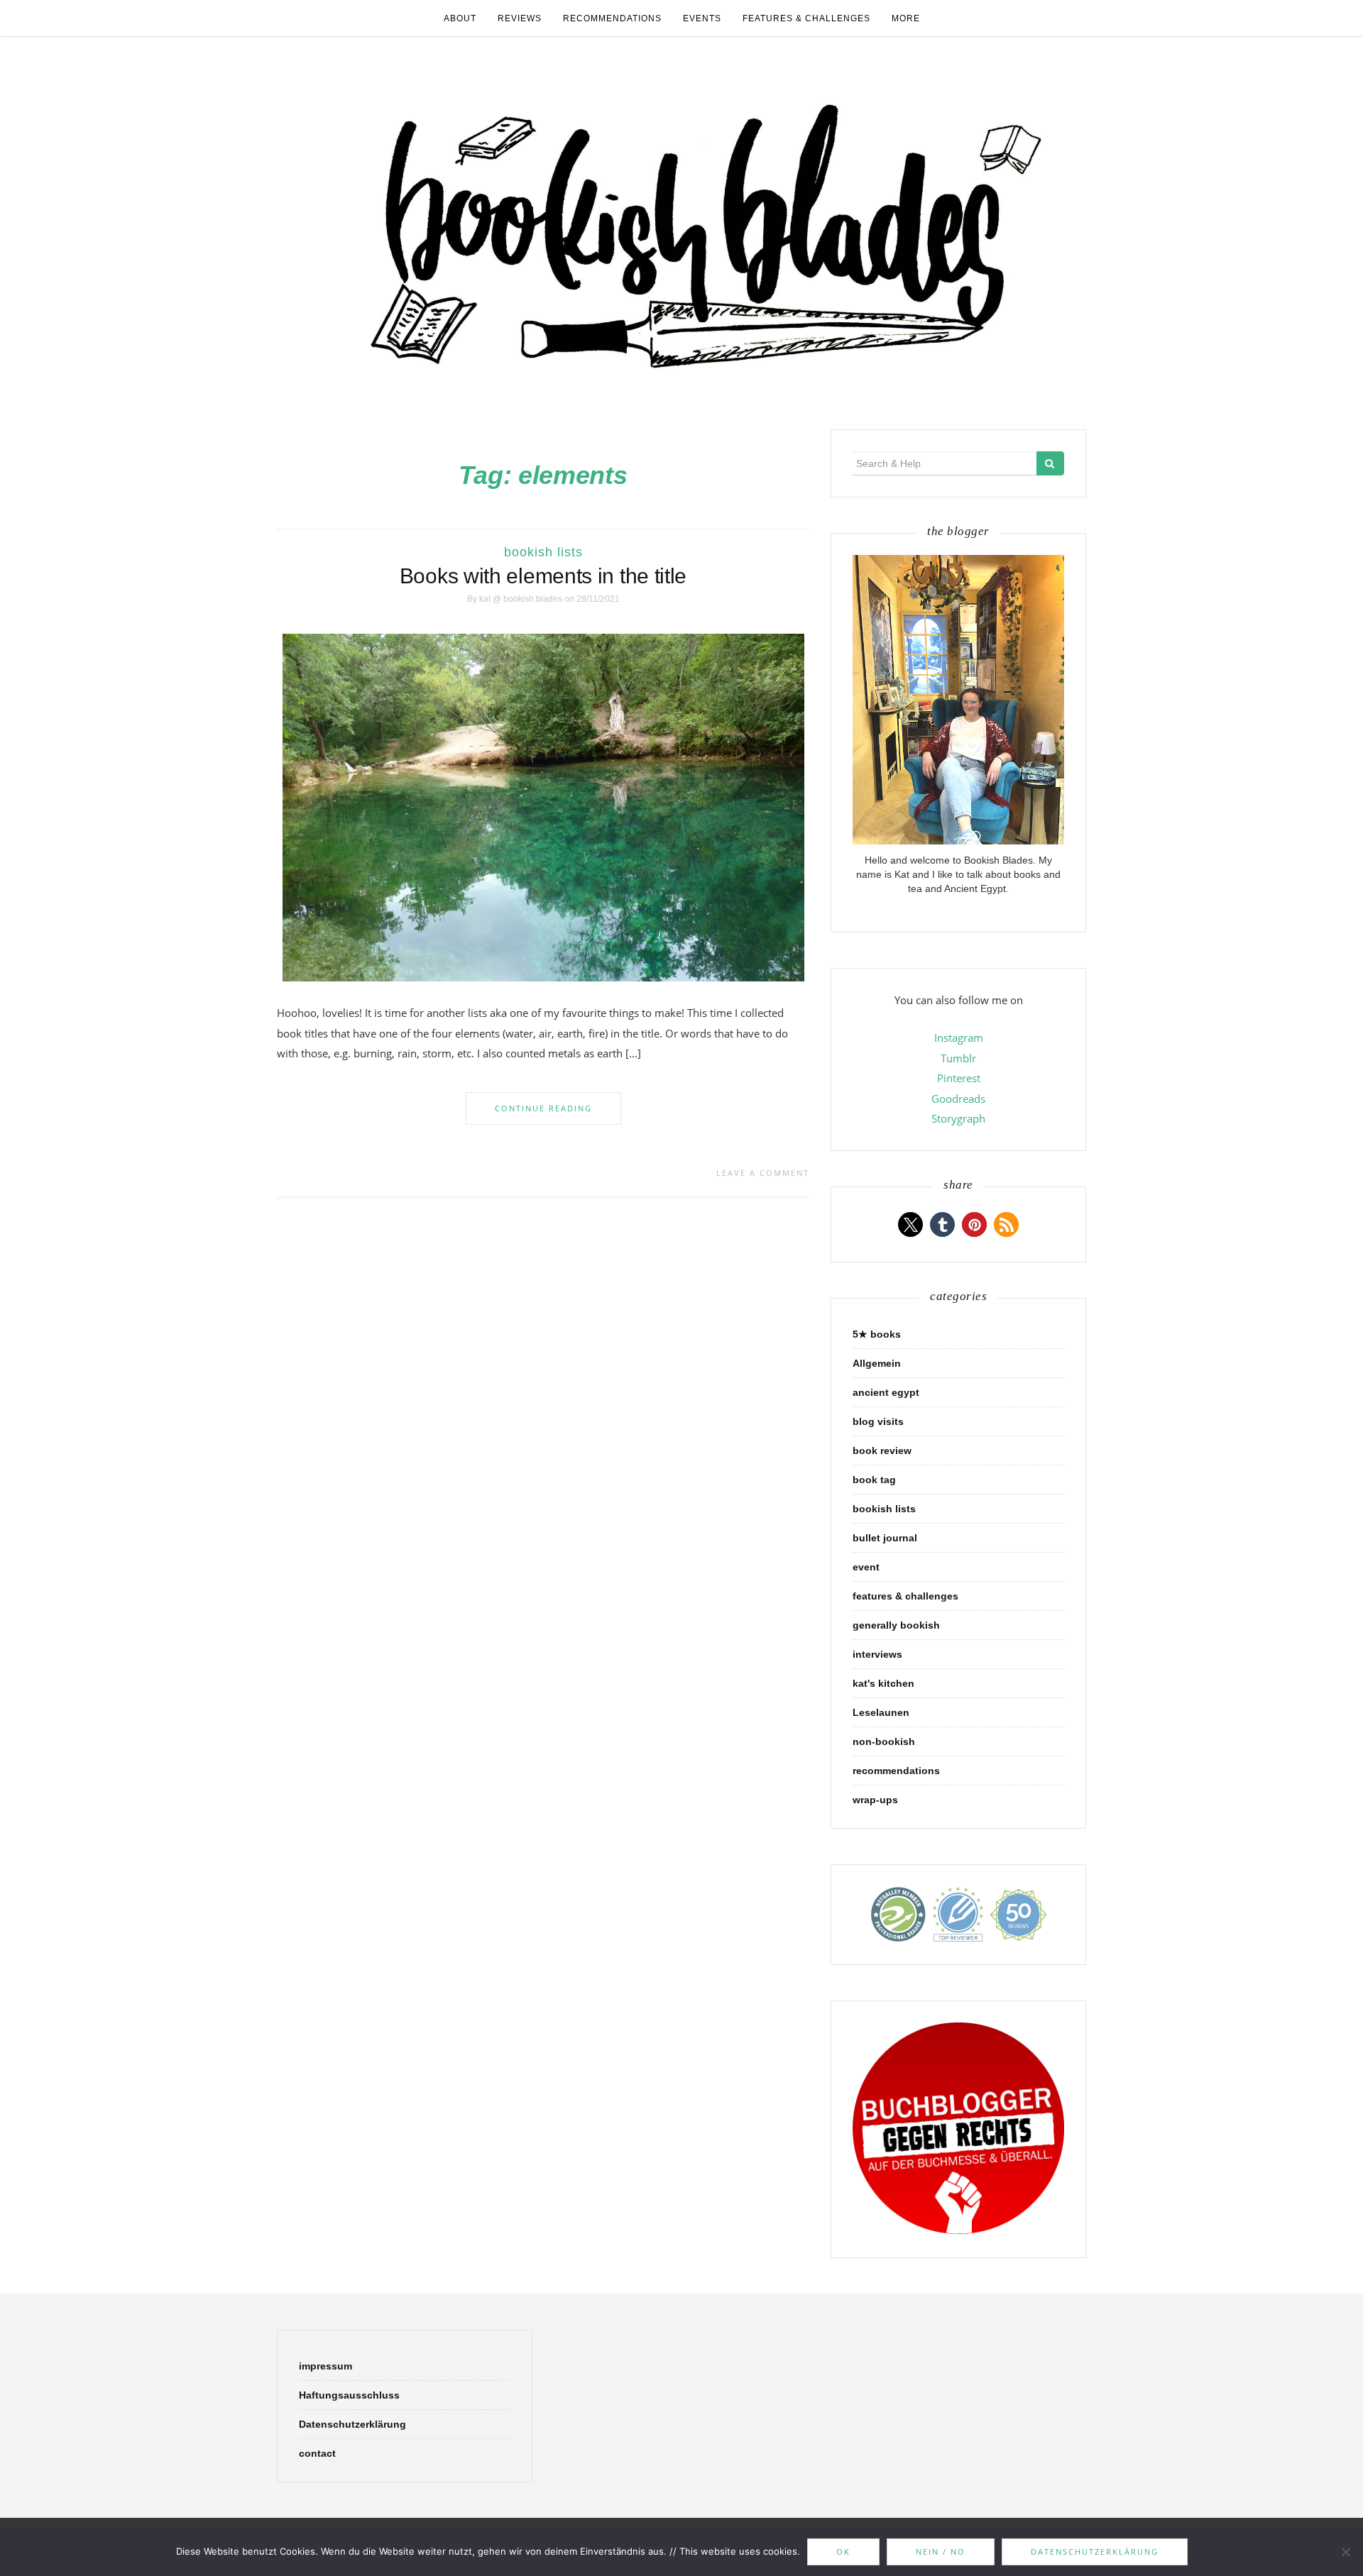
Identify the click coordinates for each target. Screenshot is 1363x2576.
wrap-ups (875, 1800)
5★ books (877, 1334)
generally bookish (896, 1625)
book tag (874, 1480)
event (866, 1567)
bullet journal (885, 1538)
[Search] (1050, 463)
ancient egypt (886, 1392)
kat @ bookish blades (521, 599)
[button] (910, 1224)
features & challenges (806, 18)
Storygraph (958, 1118)
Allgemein (877, 1363)
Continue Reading (543, 1108)
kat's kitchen (883, 1683)
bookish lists (543, 552)
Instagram (959, 1037)
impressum (325, 2366)
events (702, 18)
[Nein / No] (1345, 2552)
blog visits (878, 1421)
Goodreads (958, 1099)
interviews (877, 1654)
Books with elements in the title (543, 576)
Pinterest (959, 1078)
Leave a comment (763, 1173)
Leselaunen (881, 1712)
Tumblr (958, 1058)
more (906, 18)
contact (317, 2453)
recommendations (612, 18)
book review (882, 1451)
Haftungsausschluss (349, 2395)
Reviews (520, 18)
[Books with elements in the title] (543, 807)
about (460, 18)
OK (843, 2552)
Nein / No (941, 2552)
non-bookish (884, 1741)
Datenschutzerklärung (352, 2424)
